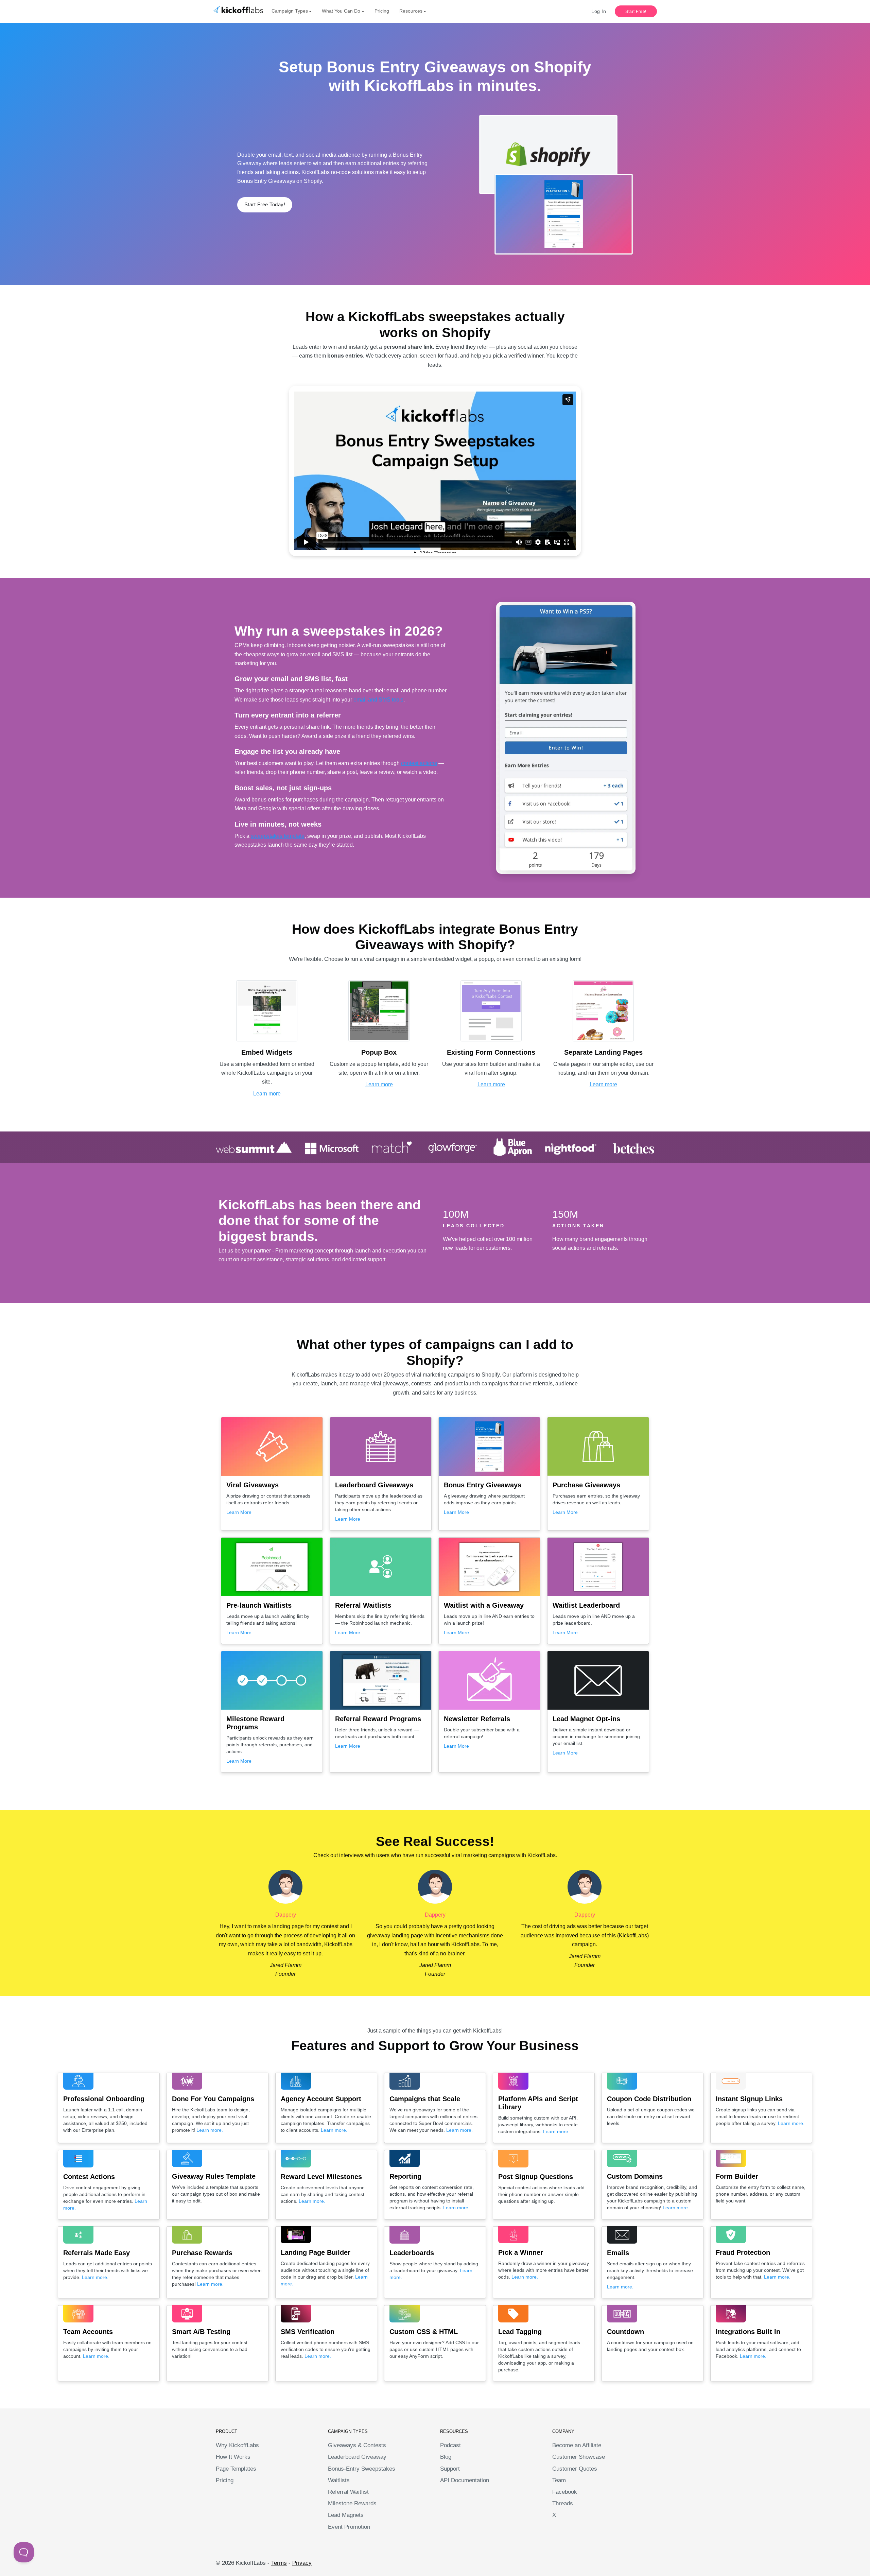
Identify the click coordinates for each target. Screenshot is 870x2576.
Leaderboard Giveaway (357, 2457)
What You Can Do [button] (341, 11)
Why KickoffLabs (237, 2445)
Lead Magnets (346, 2515)
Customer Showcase (579, 2457)
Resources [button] (411, 11)
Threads (563, 2503)
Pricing (382, 11)
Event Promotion (349, 2527)
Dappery (286, 1915)
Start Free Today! (265, 204)
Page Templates (236, 2469)
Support (450, 2469)
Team (559, 2480)
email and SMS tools (378, 700)
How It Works (233, 2457)
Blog (446, 2457)
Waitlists (339, 2480)
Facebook (565, 2492)
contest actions (419, 763)
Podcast (450, 2445)
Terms (279, 2563)
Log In (599, 11)
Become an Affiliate (577, 2445)
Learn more (267, 1094)
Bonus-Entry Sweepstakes (362, 2469)
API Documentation (465, 2480)
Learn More (239, 1512)
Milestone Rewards (352, 2503)
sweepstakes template (278, 836)
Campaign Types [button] (290, 11)
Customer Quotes (575, 2469)
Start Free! (636, 12)
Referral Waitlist (348, 2492)
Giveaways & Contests (357, 2445)
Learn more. (210, 2130)
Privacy (302, 2563)
